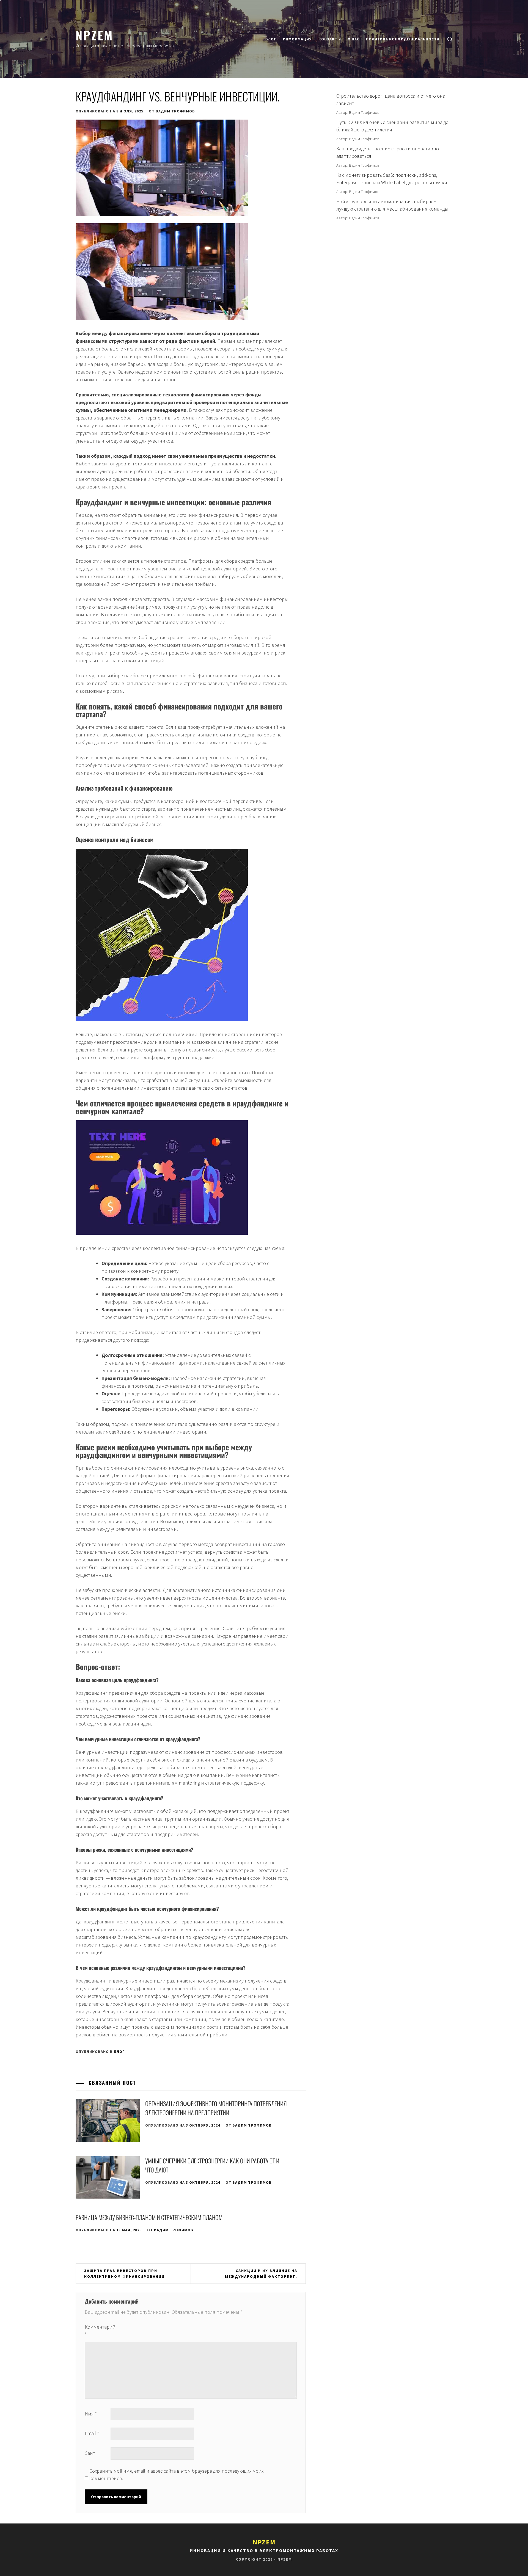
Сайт (90, 2453)
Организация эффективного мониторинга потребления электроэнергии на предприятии (216, 2108)
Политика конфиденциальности (403, 39)
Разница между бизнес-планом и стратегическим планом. (150, 2217)
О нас (354, 39)
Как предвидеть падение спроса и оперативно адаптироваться (388, 152)
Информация (297, 39)
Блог (271, 39)
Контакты (330, 39)
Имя (91, 2414)
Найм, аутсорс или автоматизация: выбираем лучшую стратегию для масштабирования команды (392, 205)
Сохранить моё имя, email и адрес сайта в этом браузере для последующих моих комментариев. (176, 2475)
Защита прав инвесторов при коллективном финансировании (124, 2273)
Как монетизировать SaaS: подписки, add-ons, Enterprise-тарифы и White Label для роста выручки (392, 179)
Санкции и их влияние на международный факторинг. (261, 2273)
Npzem (94, 35)
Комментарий (97, 2331)
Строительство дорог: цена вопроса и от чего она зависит (391, 100)
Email (92, 2433)
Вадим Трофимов (175, 111)
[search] (450, 39)
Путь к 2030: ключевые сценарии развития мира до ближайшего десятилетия (392, 126)
